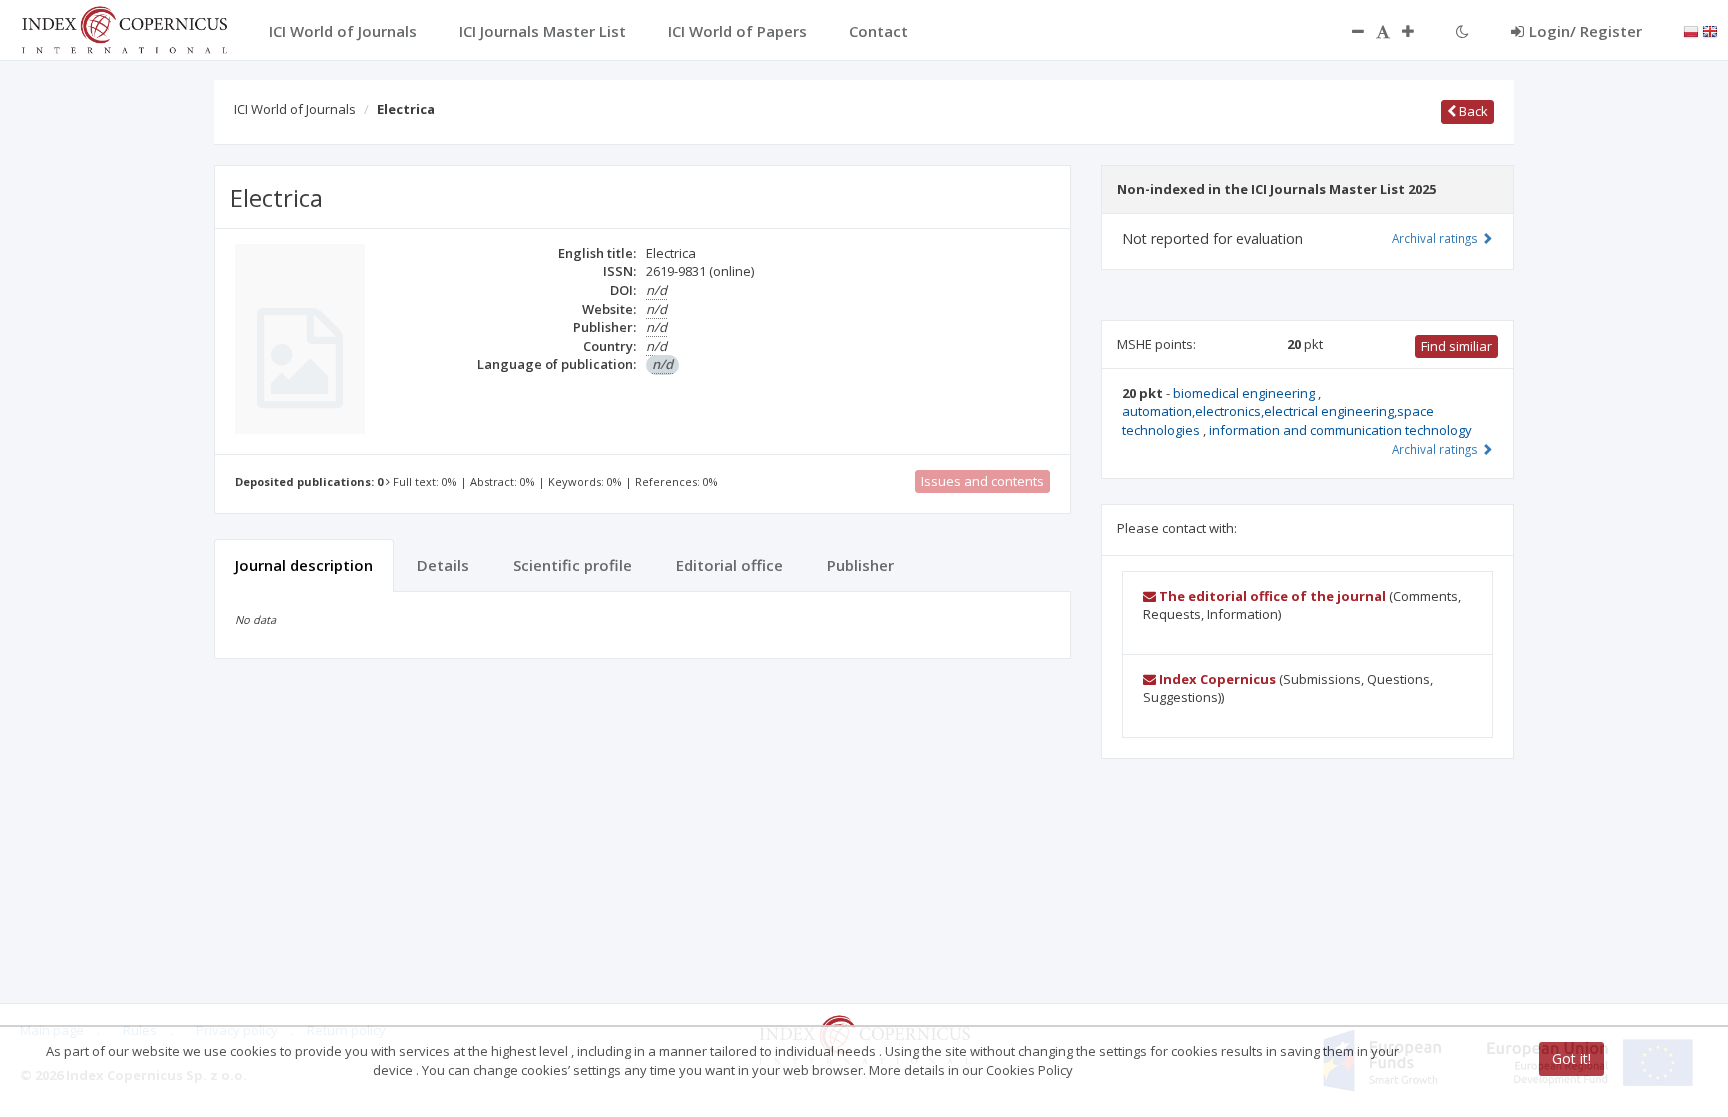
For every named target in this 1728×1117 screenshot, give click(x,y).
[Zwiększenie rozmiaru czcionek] (1418, 31)
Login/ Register (1585, 31)
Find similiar (1456, 346)
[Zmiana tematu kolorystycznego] (1462, 31)
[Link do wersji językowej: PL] (1691, 30)
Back (1472, 111)
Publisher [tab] (860, 565)
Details (443, 565)
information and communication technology (1340, 430)
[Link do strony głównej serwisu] (124, 28)
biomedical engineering (1245, 393)
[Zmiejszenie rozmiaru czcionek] (1348, 31)
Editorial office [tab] (729, 565)
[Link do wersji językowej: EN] (1710, 30)
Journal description (304, 565)
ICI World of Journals (295, 109)
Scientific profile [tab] (572, 565)
